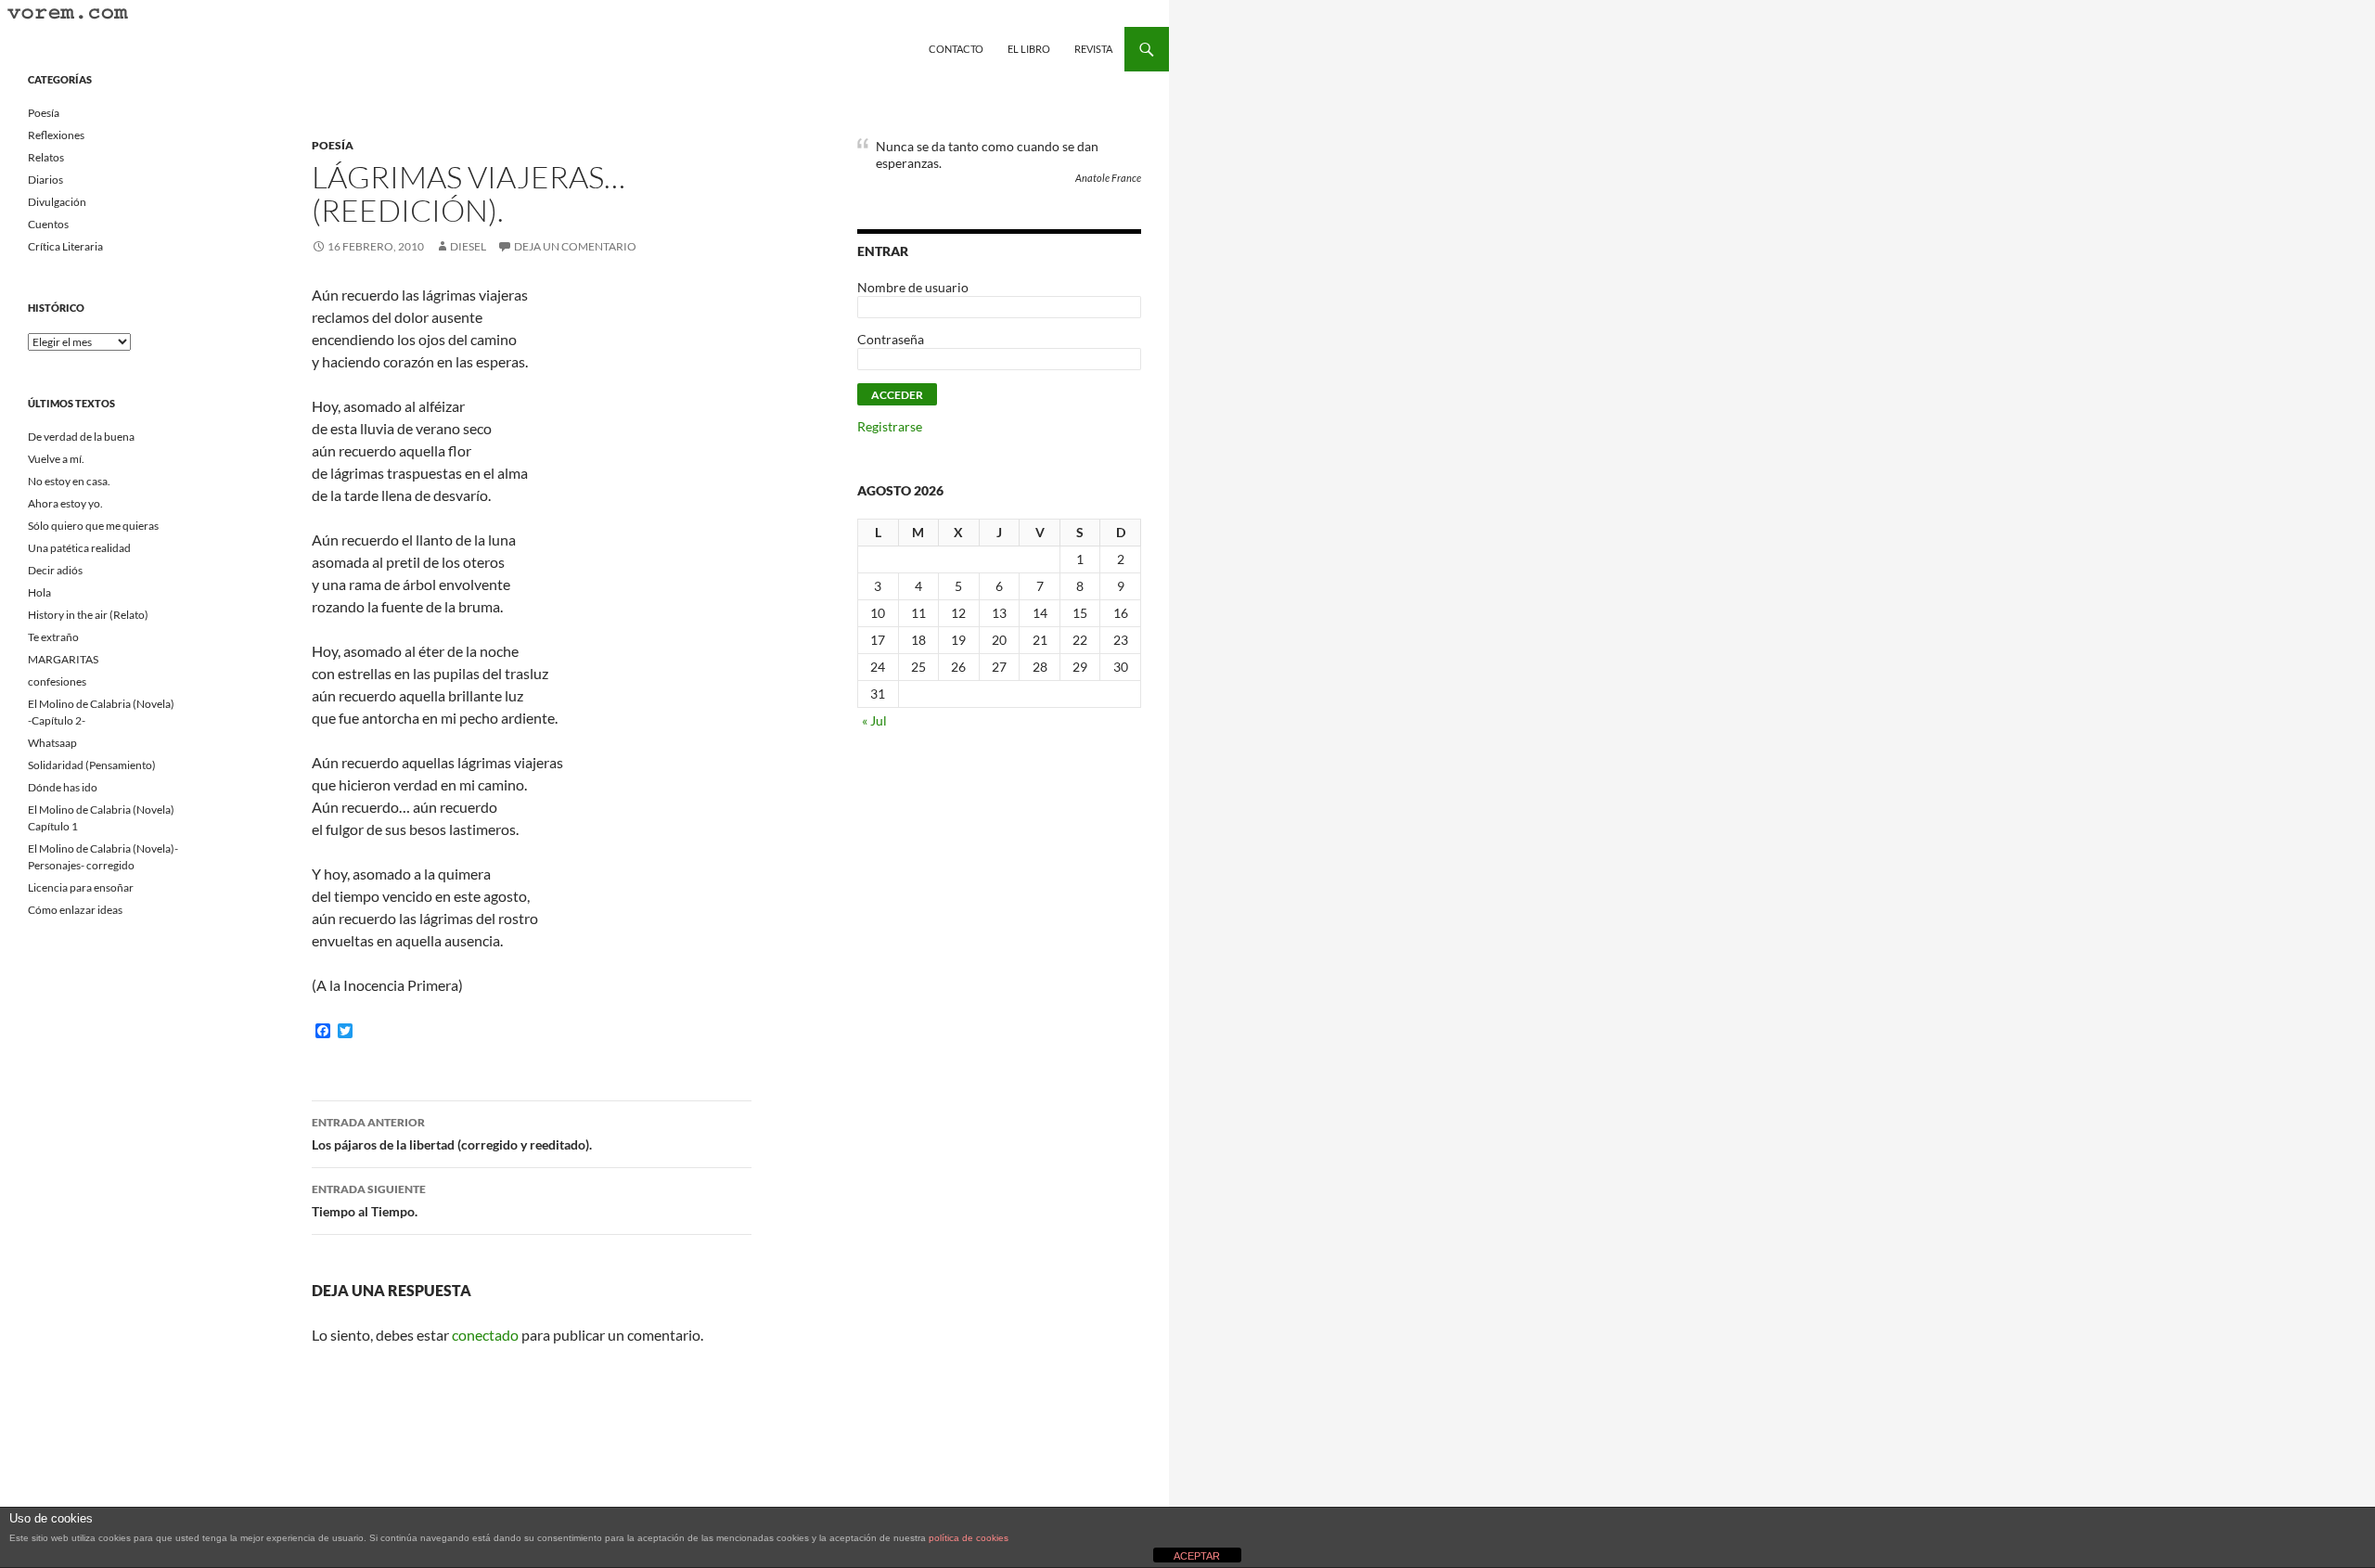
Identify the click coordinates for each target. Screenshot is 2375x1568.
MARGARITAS (63, 659)
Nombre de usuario (913, 287)
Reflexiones (56, 135)
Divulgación (57, 202)
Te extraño (53, 637)
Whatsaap (52, 743)
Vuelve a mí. (56, 459)
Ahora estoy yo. (65, 503)
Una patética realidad (79, 548)
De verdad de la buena (81, 437)
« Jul (874, 720)
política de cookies (969, 1538)
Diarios (45, 180)
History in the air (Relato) (88, 615)
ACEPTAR (1197, 1556)
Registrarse (890, 426)
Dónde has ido (63, 787)
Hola (39, 592)
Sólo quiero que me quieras (93, 526)
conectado (485, 1335)
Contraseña (891, 339)
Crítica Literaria (65, 246)
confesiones (57, 681)
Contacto (956, 49)
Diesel (468, 246)
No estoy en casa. (69, 481)
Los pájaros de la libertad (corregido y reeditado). (452, 1134)
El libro (1029, 49)
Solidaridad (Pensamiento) (92, 765)
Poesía (333, 145)
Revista (1093, 49)
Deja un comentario (575, 246)
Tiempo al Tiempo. (369, 1201)
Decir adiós (55, 570)
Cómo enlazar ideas (75, 910)
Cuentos (48, 224)
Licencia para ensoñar (81, 887)
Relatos (46, 157)
